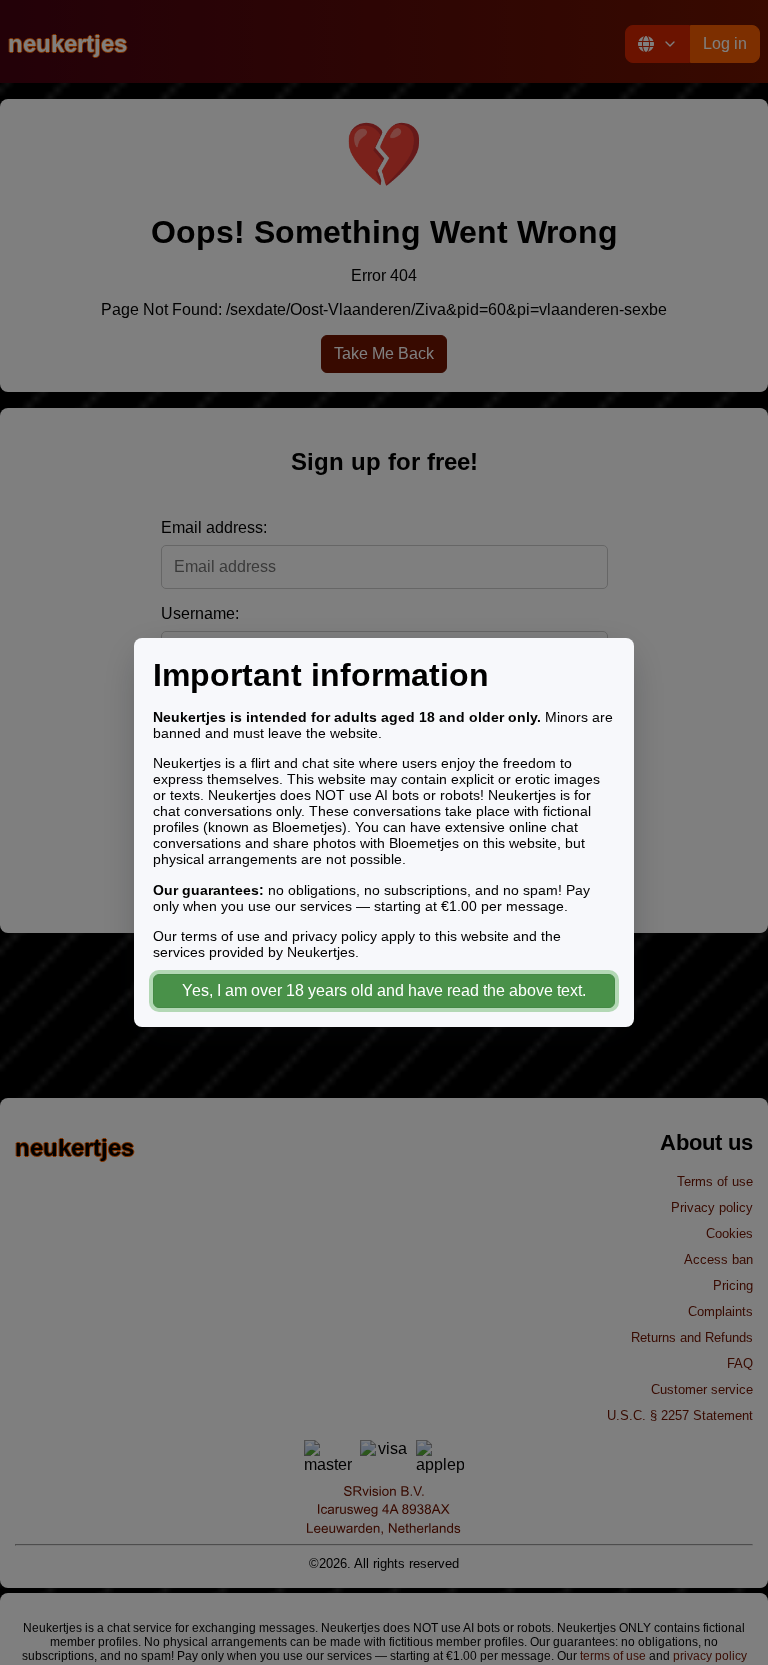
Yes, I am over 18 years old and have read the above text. (384, 990)
